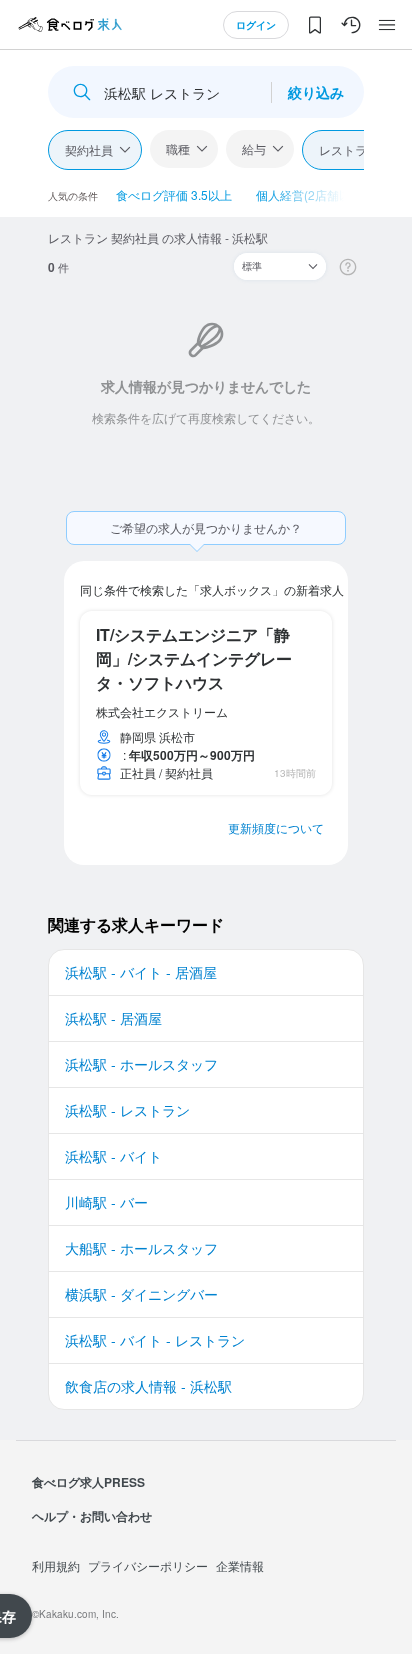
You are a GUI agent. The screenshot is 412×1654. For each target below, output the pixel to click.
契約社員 (89, 149)
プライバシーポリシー (148, 1565)
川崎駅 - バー (106, 1202)
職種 (178, 148)
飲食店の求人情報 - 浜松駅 (148, 1386)
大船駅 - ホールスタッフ (141, 1248)
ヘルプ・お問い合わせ (92, 1516)
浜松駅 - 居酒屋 (113, 1018)
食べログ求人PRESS (88, 1482)
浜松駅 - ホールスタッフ (141, 1064)
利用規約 (56, 1565)
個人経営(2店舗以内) (311, 194)
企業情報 (240, 1565)
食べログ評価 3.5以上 (174, 194)
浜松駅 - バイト (113, 1156)
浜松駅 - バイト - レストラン (155, 1340)
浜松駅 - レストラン (127, 1110)
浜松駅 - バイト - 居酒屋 (141, 972)
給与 (254, 148)
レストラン (349, 149)
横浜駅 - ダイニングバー (141, 1294)
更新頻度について (276, 827)
